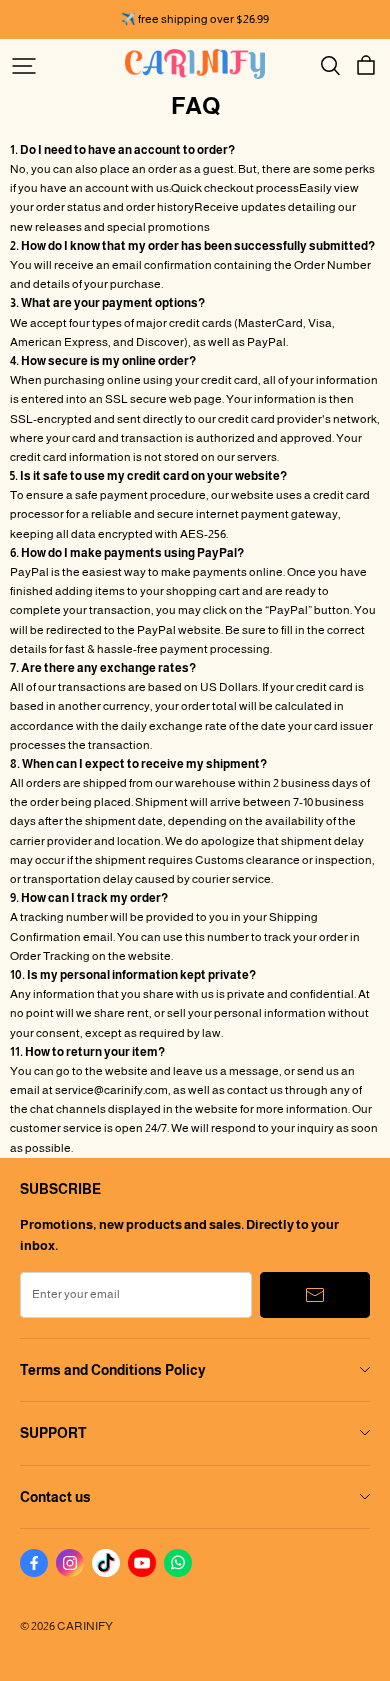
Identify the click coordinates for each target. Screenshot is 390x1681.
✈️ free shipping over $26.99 (195, 19)
